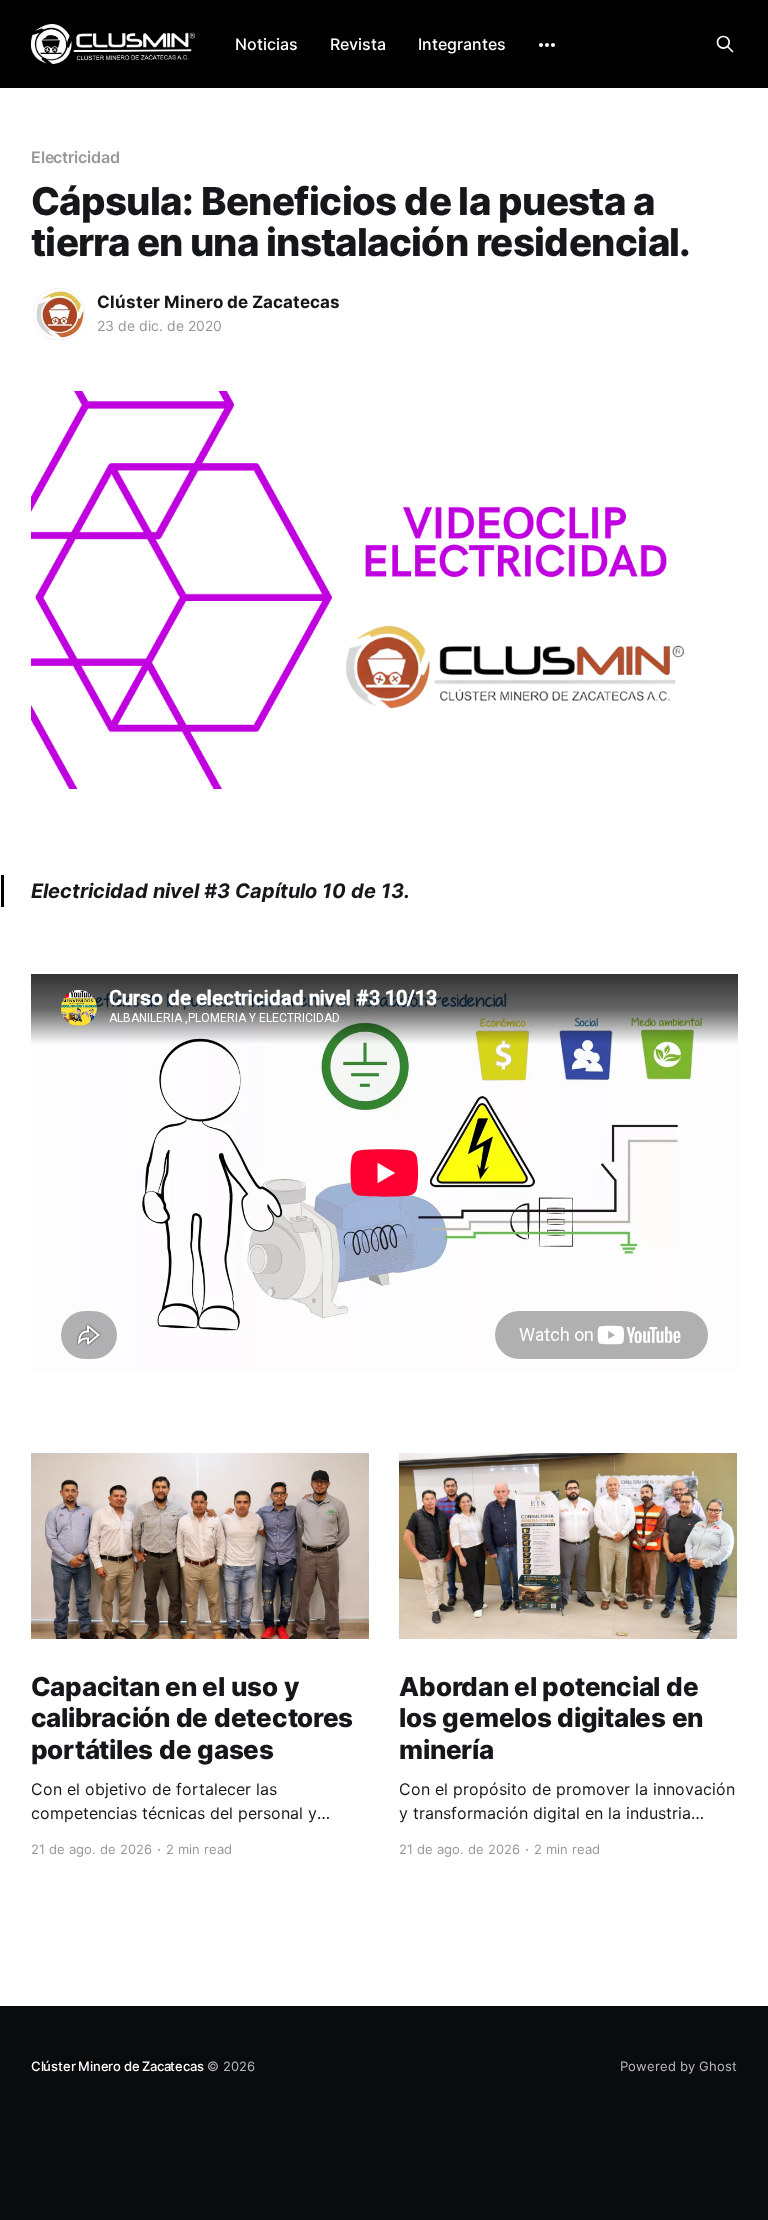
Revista (358, 44)
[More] (547, 45)
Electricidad (75, 157)
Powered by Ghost (678, 2066)
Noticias (266, 44)
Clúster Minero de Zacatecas (218, 302)
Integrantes (462, 44)
